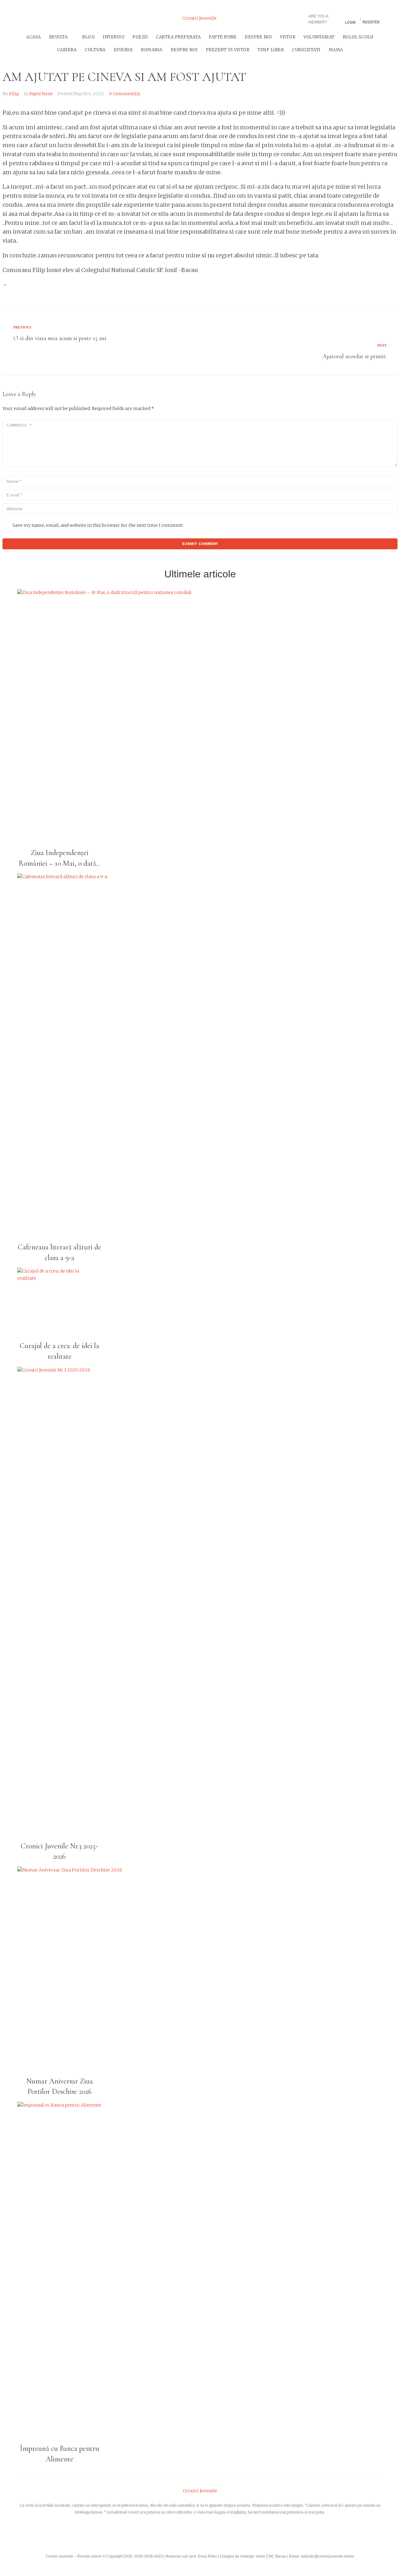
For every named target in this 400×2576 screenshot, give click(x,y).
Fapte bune (41, 94)
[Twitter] (37, 18)
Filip (14, 94)
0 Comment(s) (125, 94)
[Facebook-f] (21, 18)
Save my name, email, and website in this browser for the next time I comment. (98, 525)
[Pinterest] (71, 18)
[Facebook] (173, 2535)
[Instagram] (54, 18)
